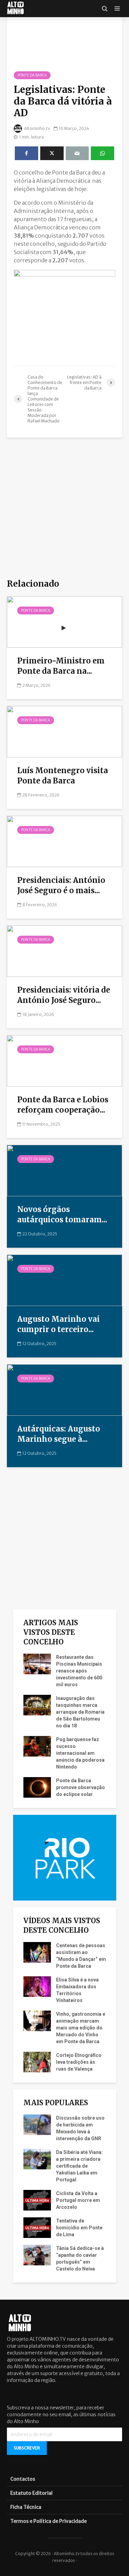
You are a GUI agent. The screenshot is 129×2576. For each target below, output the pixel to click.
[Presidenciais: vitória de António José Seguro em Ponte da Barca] (64, 950)
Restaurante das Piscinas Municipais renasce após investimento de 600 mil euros (79, 1671)
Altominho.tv (37, 128)
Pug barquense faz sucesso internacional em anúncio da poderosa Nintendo (80, 1753)
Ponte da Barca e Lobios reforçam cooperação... (63, 1105)
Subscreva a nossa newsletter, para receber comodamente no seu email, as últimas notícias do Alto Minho (61, 2415)
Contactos (23, 2479)
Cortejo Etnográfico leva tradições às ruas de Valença (79, 2062)
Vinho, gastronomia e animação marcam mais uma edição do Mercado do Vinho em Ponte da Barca (81, 2028)
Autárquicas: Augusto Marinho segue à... (59, 1434)
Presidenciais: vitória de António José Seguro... (64, 995)
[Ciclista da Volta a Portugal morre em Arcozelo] (37, 2200)
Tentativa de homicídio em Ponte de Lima (79, 2228)
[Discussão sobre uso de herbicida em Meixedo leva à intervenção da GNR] (37, 2124)
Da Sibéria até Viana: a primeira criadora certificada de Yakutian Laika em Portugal (79, 2166)
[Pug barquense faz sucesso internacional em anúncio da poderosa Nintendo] (37, 1746)
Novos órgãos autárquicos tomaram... (62, 1214)
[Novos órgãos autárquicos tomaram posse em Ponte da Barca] (64, 1170)
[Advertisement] (64, 509)
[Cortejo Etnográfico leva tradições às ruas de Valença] (37, 2061)
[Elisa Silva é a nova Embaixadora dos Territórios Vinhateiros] (37, 1986)
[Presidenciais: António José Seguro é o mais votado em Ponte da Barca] (64, 841)
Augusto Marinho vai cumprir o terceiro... (58, 1324)
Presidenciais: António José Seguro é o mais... (61, 885)
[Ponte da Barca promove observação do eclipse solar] (37, 1787)
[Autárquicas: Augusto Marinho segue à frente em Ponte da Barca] (64, 1389)
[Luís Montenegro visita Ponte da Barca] (64, 731)
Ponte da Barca (32, 75)
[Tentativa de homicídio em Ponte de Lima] (37, 2227)
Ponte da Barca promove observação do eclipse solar (80, 1787)
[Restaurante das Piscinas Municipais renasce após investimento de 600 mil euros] (37, 1663)
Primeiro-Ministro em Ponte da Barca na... (61, 666)
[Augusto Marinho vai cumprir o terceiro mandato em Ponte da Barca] (64, 1280)
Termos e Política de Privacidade (49, 2521)
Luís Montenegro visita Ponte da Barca (63, 776)
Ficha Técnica (26, 2507)
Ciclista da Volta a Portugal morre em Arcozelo (78, 2200)
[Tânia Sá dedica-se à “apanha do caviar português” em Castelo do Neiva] (37, 2254)
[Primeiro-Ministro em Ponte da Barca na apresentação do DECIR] (64, 621)
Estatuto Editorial (31, 2493)
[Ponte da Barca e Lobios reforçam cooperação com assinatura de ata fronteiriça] (64, 1060)
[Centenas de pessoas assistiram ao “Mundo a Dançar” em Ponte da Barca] (37, 1952)
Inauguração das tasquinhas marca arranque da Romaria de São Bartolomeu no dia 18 (80, 1712)
